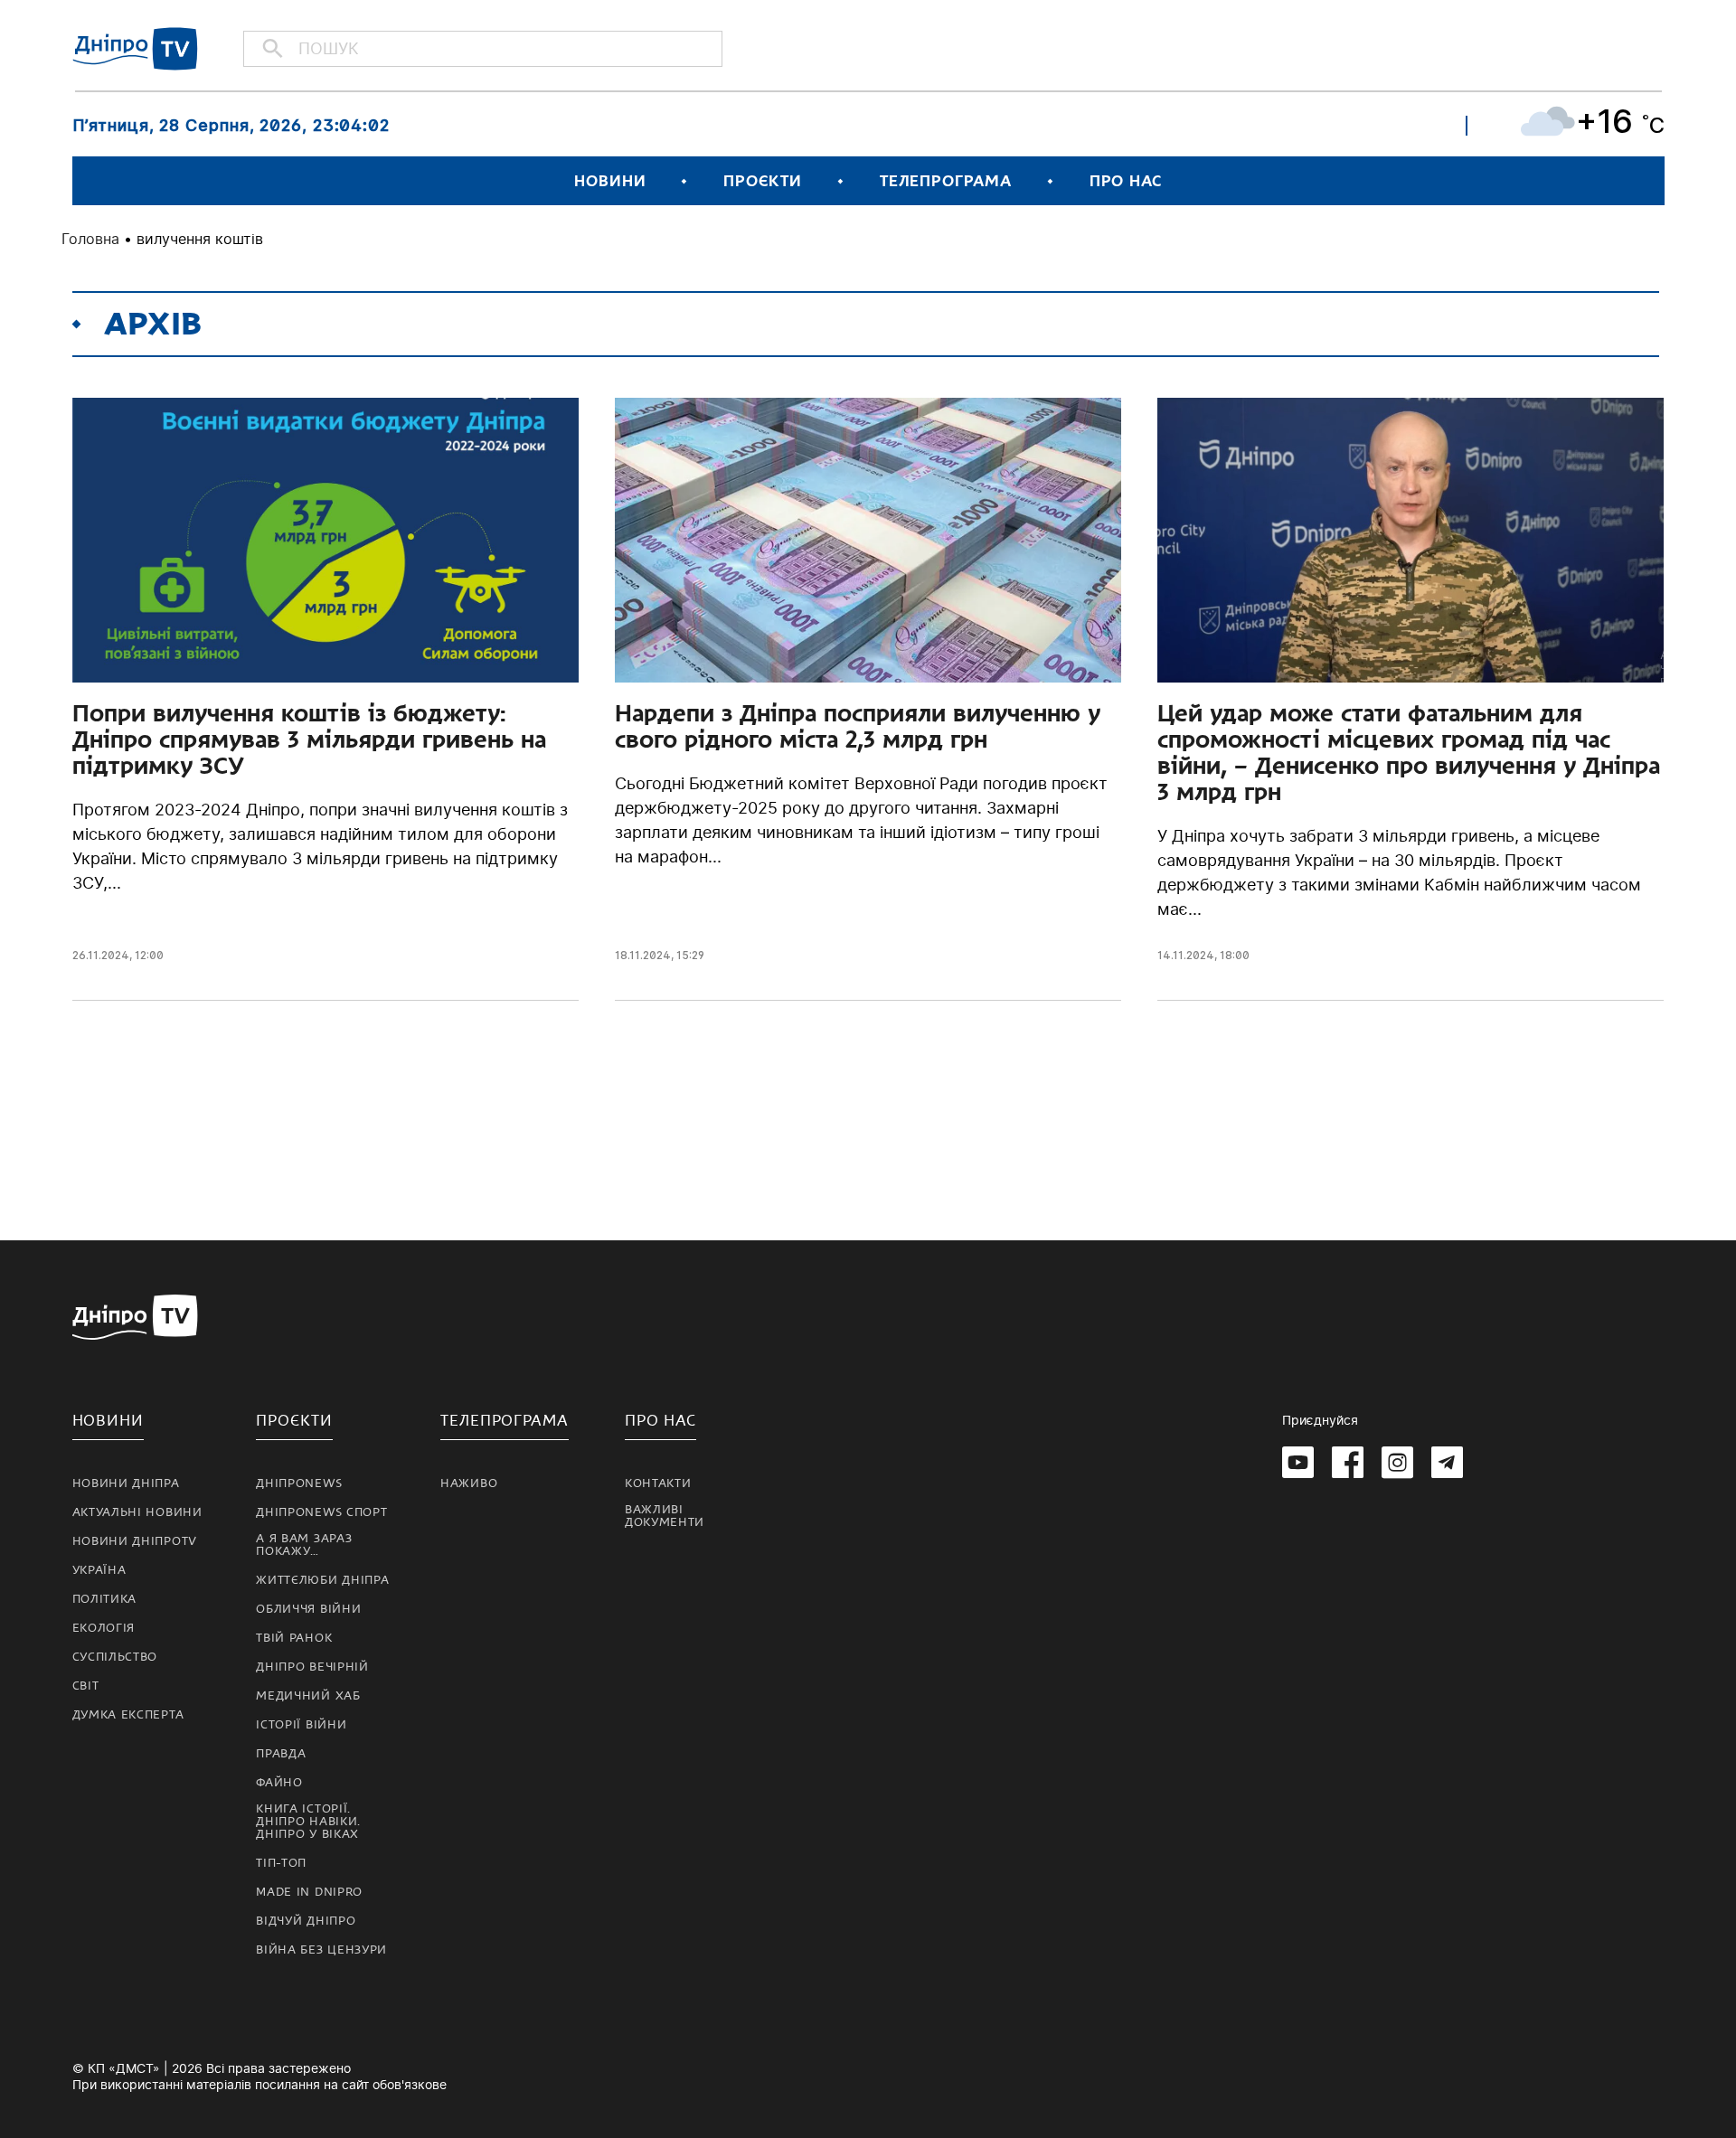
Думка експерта (128, 1715)
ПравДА (281, 1754)
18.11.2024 (643, 955)
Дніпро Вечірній (312, 1667)
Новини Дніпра (126, 1483)
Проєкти (762, 181)
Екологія (104, 1628)
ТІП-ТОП (281, 1863)
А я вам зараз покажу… (304, 1545)
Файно (279, 1783)
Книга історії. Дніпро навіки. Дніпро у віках (308, 1822)
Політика (105, 1599)
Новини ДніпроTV (135, 1541)
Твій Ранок (294, 1638)
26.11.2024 (101, 955)
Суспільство (115, 1657)
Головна (90, 239)
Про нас (1126, 181)
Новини (610, 181)
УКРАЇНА (99, 1570)
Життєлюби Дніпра (322, 1580)
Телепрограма (946, 181)
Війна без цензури (321, 1950)
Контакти (658, 1483)
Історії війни (301, 1725)
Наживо (469, 1483)
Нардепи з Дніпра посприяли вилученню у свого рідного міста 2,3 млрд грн (858, 726)
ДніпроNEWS (299, 1483)
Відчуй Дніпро (306, 1921)
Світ (86, 1686)
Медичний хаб (308, 1696)
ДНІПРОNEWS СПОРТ (321, 1512)
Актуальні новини (137, 1512)
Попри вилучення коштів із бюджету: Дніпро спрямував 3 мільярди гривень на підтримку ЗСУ (309, 739)
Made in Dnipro (309, 1892)
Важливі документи (665, 1516)
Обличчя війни (308, 1609)
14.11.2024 (1186, 955)
